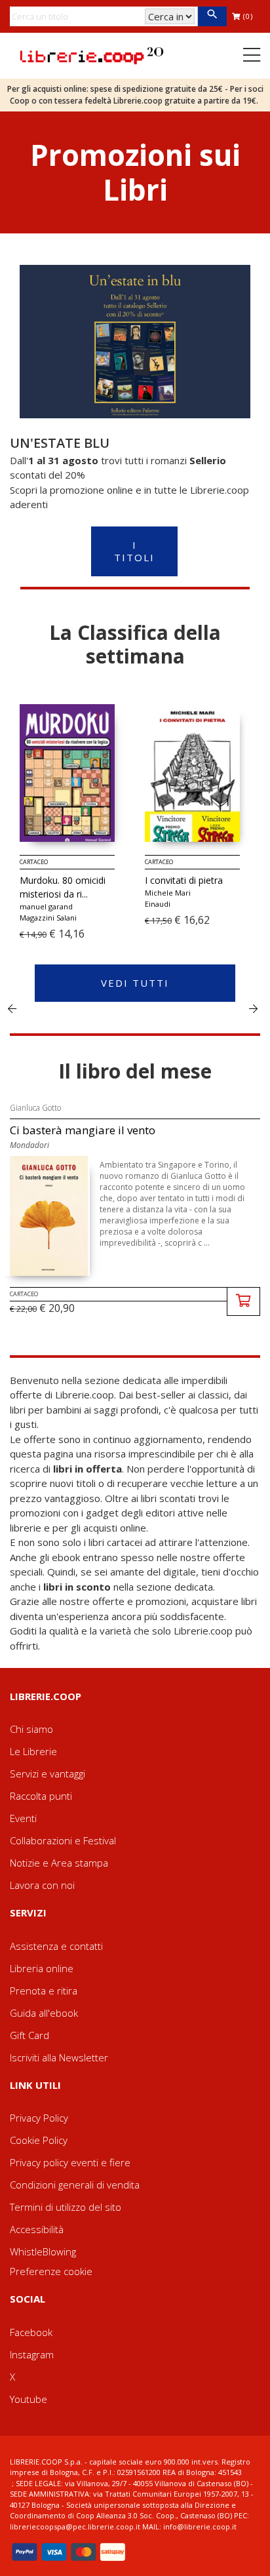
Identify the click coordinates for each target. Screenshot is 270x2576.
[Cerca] (212, 16)
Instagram (32, 2354)
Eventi (23, 1818)
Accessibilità (37, 2229)
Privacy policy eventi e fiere (70, 2162)
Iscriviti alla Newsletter (59, 2057)
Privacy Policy (39, 2118)
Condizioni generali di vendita (75, 2185)
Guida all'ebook (44, 2013)
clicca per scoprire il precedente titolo (12, 1008)
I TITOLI (134, 551)
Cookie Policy (39, 2140)
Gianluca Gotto (35, 1108)
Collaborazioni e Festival (63, 1840)
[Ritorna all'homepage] (92, 54)
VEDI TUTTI (135, 983)
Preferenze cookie (51, 2271)
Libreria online (42, 1968)
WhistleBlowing (43, 2251)
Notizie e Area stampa (59, 1863)
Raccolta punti (41, 1796)
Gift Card (29, 2035)
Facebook (31, 2332)
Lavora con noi (42, 1885)
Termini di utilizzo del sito (66, 2207)
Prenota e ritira (44, 1991)
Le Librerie (33, 1751)
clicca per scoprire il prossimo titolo (253, 1008)
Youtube (29, 2399)
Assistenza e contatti (56, 1946)
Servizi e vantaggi (48, 1773)
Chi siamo (31, 1729)
